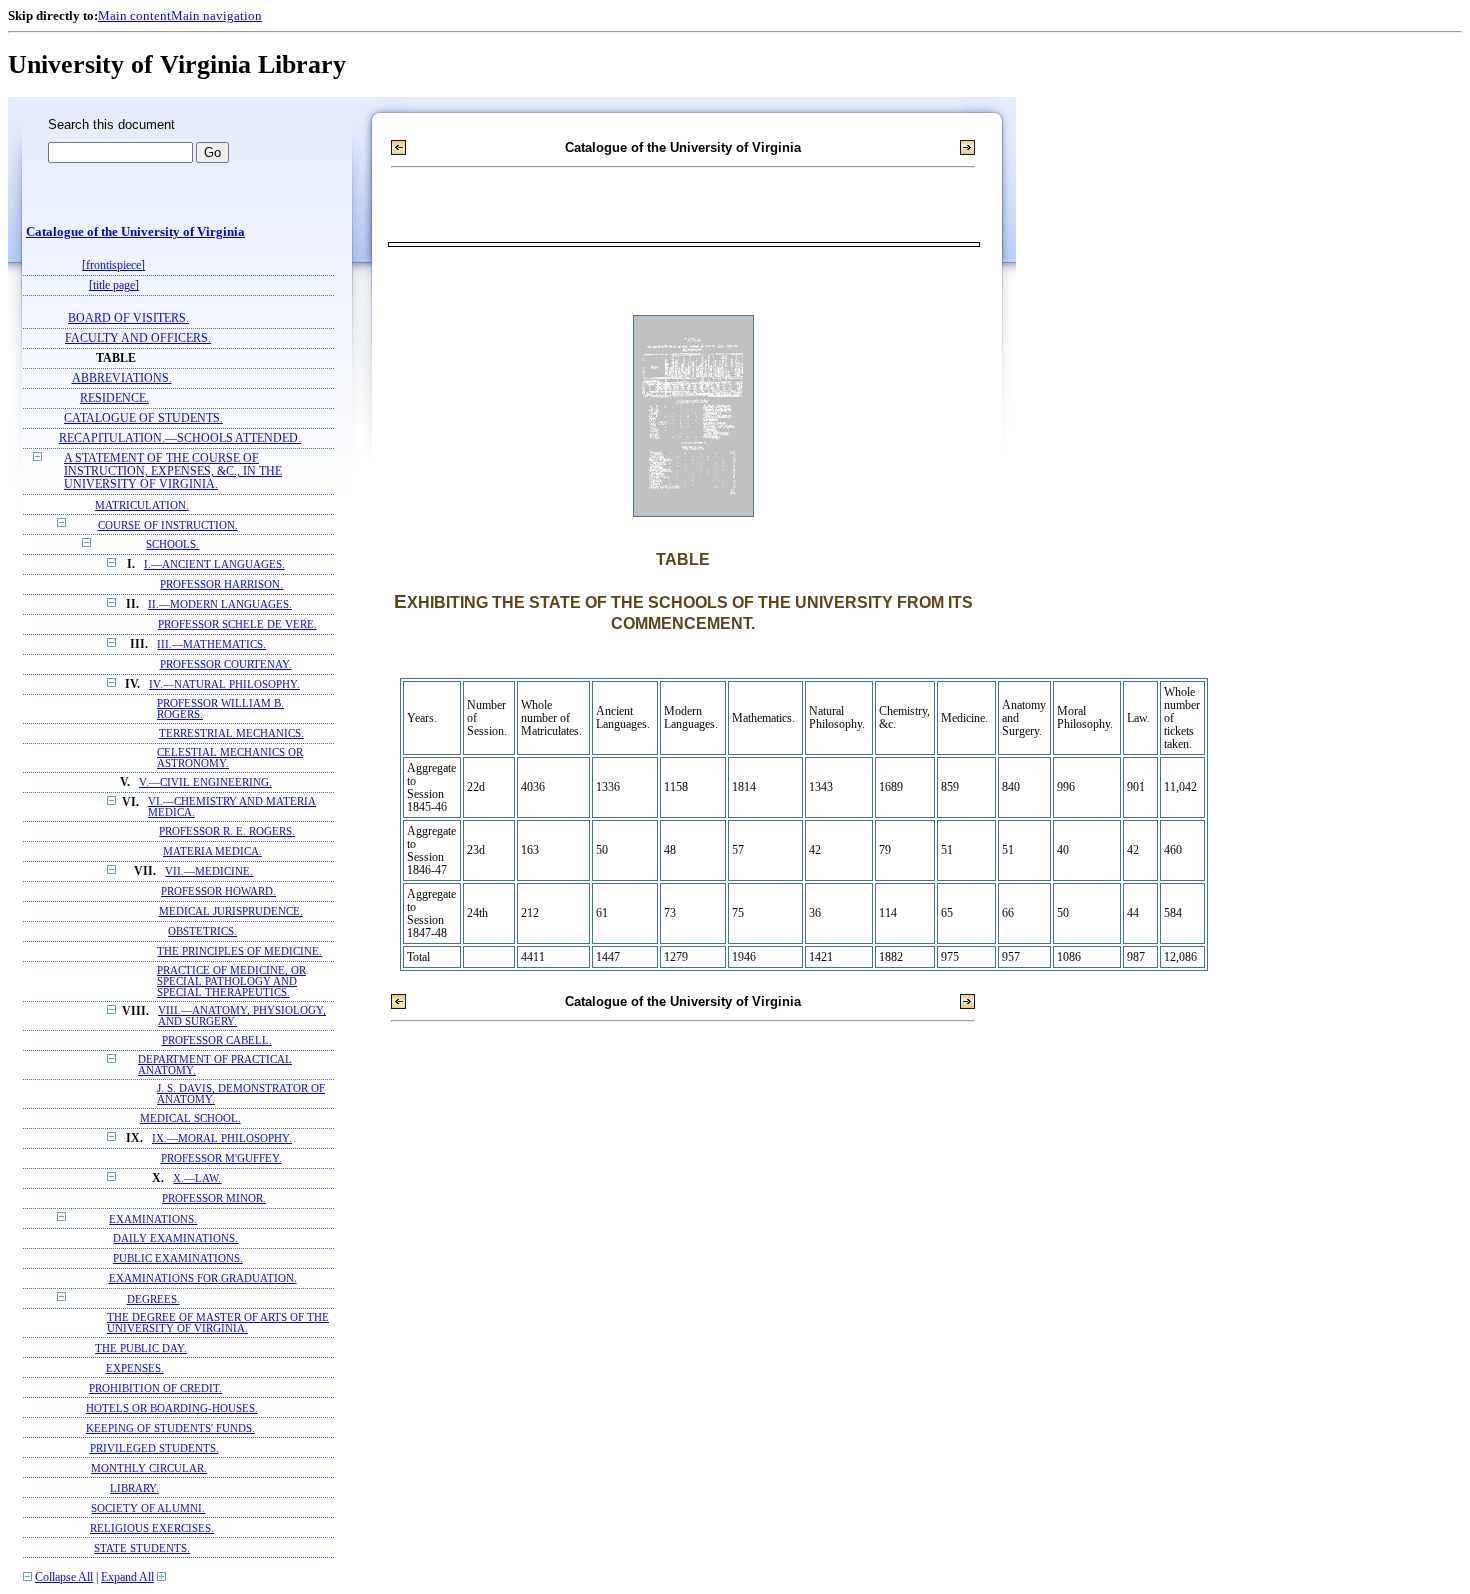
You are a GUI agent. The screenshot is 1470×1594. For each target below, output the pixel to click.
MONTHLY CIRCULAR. (149, 1468)
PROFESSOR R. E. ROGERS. (227, 831)
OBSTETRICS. (202, 931)
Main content (134, 15)
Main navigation (216, 15)
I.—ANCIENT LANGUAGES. (214, 564)
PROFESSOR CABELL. (217, 1040)
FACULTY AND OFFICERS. (138, 338)
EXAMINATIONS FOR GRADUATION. (203, 1278)
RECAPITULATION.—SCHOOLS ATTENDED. (180, 438)
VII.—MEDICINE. (209, 871)
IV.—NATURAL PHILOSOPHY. (224, 684)
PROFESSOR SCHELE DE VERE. (237, 624)
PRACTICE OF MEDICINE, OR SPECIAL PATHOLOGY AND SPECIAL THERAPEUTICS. (231, 981)
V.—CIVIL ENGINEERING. (205, 782)
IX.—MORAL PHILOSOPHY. (222, 1138)
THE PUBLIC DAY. (141, 1348)
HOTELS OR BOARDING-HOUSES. (172, 1408)
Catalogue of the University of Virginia (135, 232)
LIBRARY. (134, 1488)
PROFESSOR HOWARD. (218, 891)
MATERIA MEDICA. (212, 851)
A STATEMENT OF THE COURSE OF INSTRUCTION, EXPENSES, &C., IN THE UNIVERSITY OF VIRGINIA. (173, 471)
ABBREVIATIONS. (122, 378)
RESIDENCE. (114, 398)
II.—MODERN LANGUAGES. (220, 604)
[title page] (114, 285)
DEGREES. (153, 1299)
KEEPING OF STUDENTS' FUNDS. (170, 1428)
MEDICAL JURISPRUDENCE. (231, 911)
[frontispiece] (113, 265)
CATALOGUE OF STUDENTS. (143, 418)
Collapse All (64, 1577)
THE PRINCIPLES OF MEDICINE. (239, 951)
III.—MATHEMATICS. (211, 644)
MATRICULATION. (142, 505)
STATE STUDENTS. (142, 1548)
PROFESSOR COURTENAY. (226, 664)
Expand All (127, 1577)
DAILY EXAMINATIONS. (175, 1238)
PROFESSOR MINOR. (214, 1198)
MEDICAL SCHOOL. (190, 1118)
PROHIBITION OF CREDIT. (155, 1388)
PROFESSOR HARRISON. (221, 584)
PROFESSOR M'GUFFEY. (221, 1158)
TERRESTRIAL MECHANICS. (231, 733)
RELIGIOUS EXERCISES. (152, 1528)
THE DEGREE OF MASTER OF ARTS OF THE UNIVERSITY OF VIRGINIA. (218, 1323)
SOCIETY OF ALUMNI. (148, 1508)
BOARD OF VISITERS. (128, 318)
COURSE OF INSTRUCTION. (168, 525)
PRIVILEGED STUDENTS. (154, 1448)
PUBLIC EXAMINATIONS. (178, 1258)
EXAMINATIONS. (153, 1219)
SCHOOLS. (172, 544)
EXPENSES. (135, 1368)
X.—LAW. (197, 1178)
